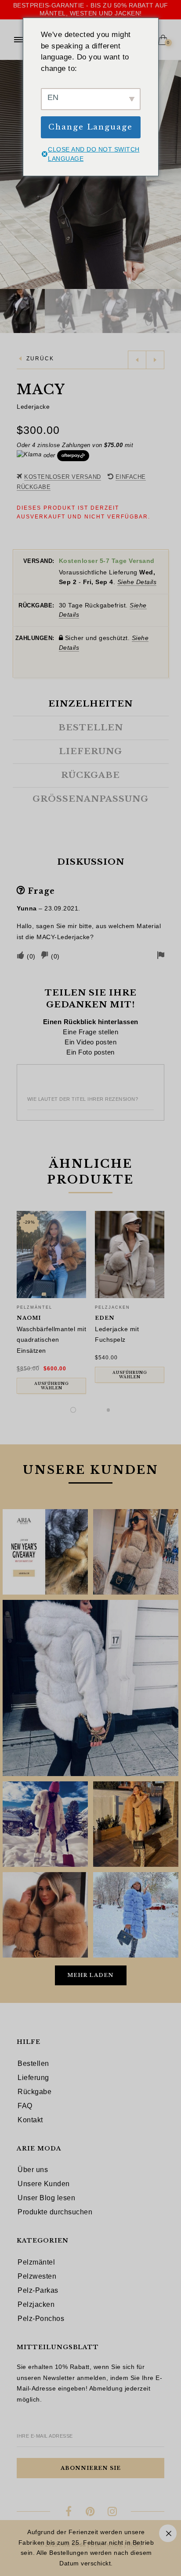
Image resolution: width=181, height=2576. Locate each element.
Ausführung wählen (52, 1386)
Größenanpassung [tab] (90, 799)
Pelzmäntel (34, 1307)
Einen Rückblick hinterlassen (91, 1022)
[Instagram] (112, 2513)
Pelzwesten (37, 2276)
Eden (105, 1318)
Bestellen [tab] (91, 728)
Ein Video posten (90, 1042)
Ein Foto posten (90, 1052)
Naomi (29, 1318)
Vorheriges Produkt (137, 360)
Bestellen (33, 2063)
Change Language (90, 127)
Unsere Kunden (44, 2184)
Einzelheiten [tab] (90, 704)
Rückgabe (34, 2092)
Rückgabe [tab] (90, 775)
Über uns (33, 2170)
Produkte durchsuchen (55, 2212)
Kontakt (30, 2120)
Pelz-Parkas (38, 2290)
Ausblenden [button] (168, 2533)
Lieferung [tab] (90, 751)
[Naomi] (51, 1255)
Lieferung (33, 2078)
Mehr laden (90, 1975)
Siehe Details (137, 582)
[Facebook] (69, 2513)
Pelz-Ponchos (41, 2319)
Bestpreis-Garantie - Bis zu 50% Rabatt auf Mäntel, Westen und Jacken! (91, 9)
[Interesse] (91, 2513)
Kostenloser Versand (63, 477)
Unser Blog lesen (46, 2198)
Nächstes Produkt (155, 360)
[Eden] (130, 1255)
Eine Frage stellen (90, 1032)
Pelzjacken (112, 1307)
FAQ (25, 2106)
